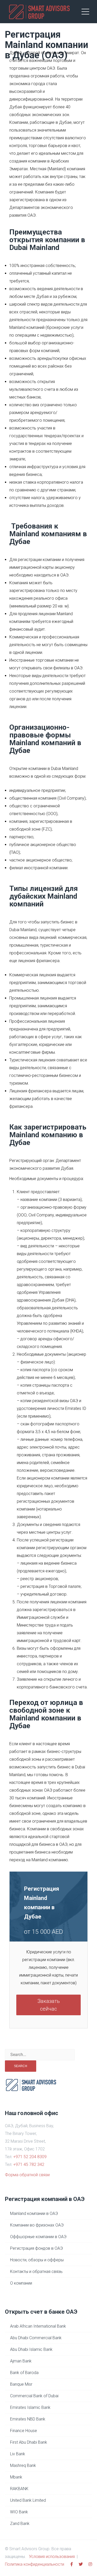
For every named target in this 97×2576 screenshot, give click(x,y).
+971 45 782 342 (29, 2164)
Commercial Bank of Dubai (34, 2396)
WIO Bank (19, 2512)
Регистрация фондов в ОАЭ (36, 2248)
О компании (21, 2283)
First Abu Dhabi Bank (29, 2442)
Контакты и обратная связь (36, 2272)
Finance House (24, 2431)
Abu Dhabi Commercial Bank (36, 2338)
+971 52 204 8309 (30, 2157)
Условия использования (52, 2557)
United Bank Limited (28, 2500)
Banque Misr (21, 2384)
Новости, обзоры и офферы (37, 2260)
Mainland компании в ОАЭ (34, 2213)
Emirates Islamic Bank (30, 2407)
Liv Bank (18, 2454)
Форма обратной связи (27, 2175)
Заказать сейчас (49, 2005)
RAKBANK (19, 2489)
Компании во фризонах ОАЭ (37, 2225)
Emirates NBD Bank (28, 2419)
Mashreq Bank (23, 2465)
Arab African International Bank (38, 2326)
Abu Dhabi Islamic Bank (31, 2349)
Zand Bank (20, 2524)
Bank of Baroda (24, 2373)
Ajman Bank (21, 2361)
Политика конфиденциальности (35, 2564)
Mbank (16, 2477)
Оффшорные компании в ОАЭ (38, 2237)
